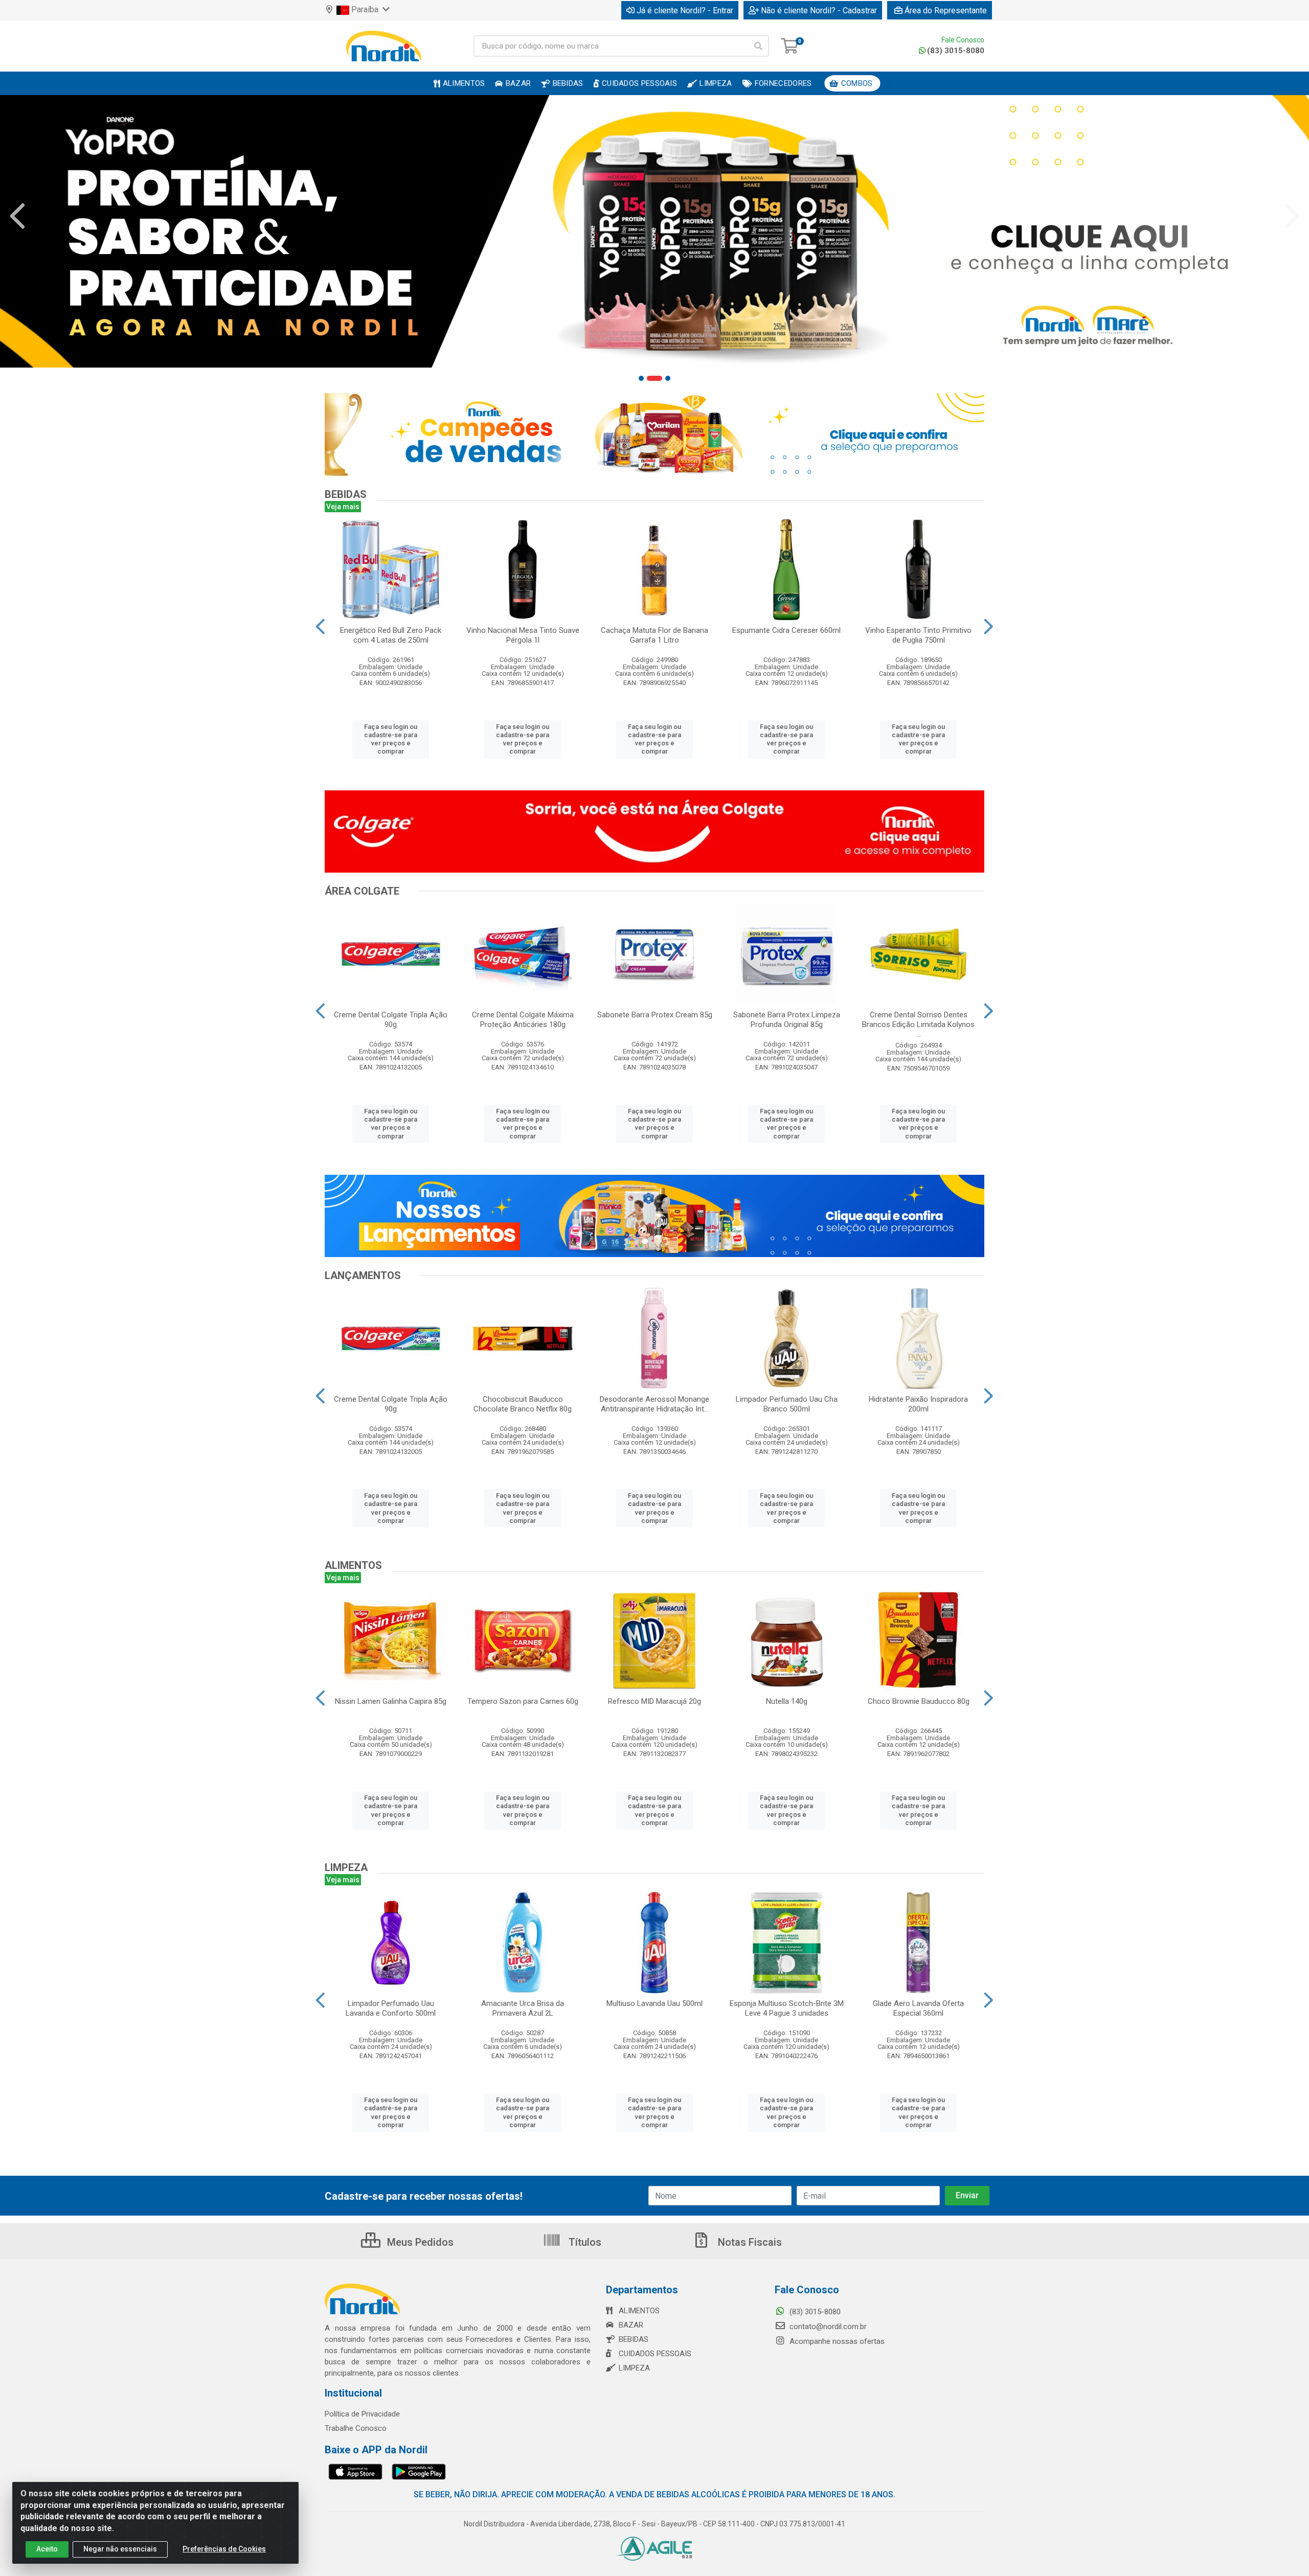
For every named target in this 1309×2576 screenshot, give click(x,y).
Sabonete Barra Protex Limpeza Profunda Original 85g (787, 1020)
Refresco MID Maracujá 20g (654, 1701)
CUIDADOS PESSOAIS (655, 2354)
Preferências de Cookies (224, 2549)
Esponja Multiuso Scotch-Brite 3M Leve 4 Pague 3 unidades (787, 2008)
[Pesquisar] (758, 46)
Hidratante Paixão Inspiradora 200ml (918, 1404)
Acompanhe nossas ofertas (836, 2341)
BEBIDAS (634, 2339)
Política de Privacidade (362, 2414)
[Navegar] (17, 216)
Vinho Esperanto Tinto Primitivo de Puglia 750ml (918, 635)
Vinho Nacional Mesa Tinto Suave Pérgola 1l (523, 635)
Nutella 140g (787, 1701)
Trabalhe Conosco (356, 2428)
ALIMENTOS (639, 2311)
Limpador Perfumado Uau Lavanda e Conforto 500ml (391, 2008)
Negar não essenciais (120, 2549)
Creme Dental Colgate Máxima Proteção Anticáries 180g (523, 1020)
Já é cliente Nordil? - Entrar (685, 10)
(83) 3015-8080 (956, 51)
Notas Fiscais (749, 2242)
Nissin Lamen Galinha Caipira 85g (391, 1701)
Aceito (47, 2549)
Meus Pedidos (419, 2242)
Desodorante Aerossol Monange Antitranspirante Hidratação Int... (654, 1404)
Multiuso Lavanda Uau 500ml (654, 2003)
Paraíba (365, 9)
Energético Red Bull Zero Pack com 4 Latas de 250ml (391, 635)
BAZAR (631, 2325)
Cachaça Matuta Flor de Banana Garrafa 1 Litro (654, 635)
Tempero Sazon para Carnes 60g (523, 1701)
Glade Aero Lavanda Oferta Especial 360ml (918, 2008)
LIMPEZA (634, 2368)
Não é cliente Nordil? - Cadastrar (819, 10)
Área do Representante (946, 10)
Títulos (584, 2242)
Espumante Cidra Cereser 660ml (786, 630)
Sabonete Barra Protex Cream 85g (655, 1015)
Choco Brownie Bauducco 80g (919, 1701)
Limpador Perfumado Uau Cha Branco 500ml (787, 1404)
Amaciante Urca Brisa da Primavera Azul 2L (523, 2008)
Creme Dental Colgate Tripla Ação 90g (391, 1020)
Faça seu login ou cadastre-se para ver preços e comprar (391, 739)
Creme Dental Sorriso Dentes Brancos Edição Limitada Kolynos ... (918, 1024)
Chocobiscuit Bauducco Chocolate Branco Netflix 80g (523, 1404)
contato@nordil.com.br (827, 2327)
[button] (641, 378)
